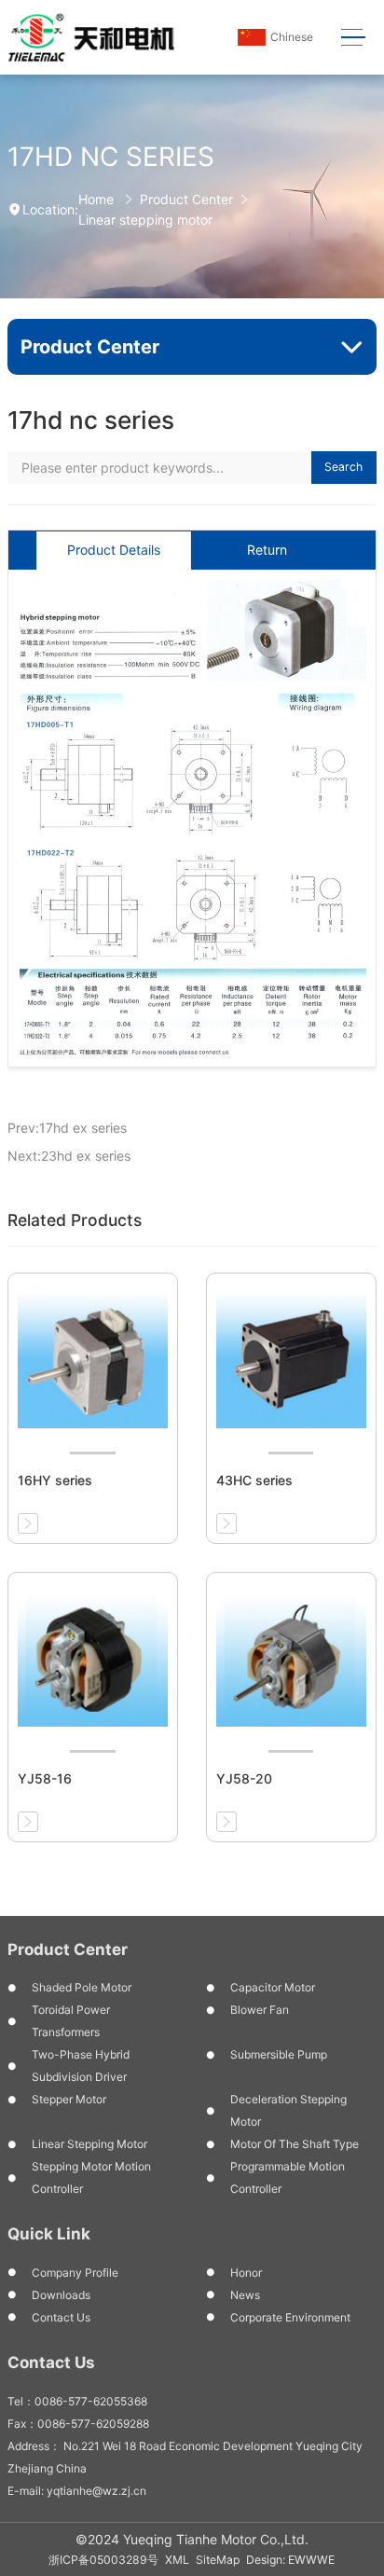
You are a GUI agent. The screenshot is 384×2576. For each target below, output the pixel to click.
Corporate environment (290, 2317)
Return (267, 550)
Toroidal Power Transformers (71, 2021)
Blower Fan (260, 2010)
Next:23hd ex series (69, 1156)
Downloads (61, 2295)
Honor (246, 2273)
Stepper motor (69, 2099)
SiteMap (218, 2560)
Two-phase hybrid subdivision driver (81, 2066)
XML (177, 2560)
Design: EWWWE (290, 2560)
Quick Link (49, 2234)
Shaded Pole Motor (82, 1987)
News (245, 2295)
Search (343, 467)
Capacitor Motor (273, 1987)
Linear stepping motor (145, 220)
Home (96, 199)
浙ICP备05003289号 (103, 2560)
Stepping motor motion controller (91, 2177)
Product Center (186, 199)
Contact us (61, 2317)
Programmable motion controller (288, 2177)
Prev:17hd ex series (67, 1128)
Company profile (75, 2273)
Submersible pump (279, 2054)
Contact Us (51, 2362)
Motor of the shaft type (295, 2144)
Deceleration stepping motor (288, 2110)
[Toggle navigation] (354, 38)
